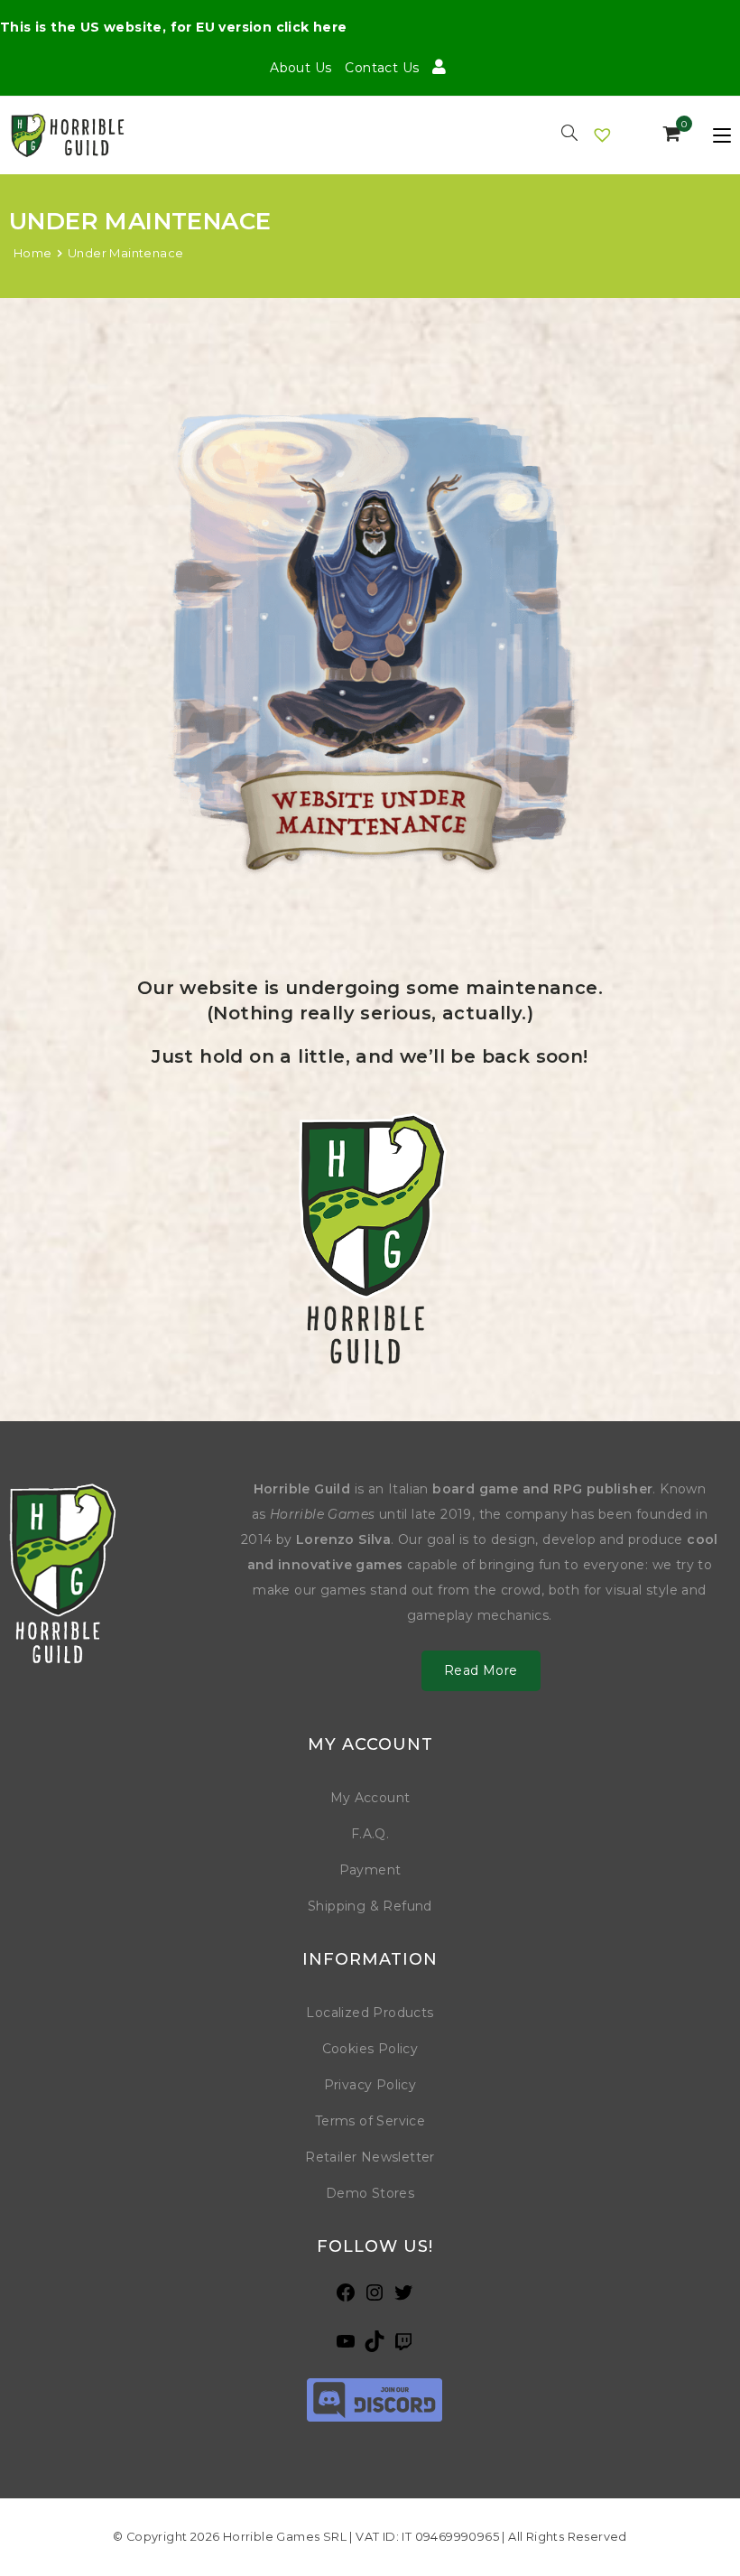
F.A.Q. (370, 1834)
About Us (301, 68)
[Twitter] (403, 2298)
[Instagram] (375, 2298)
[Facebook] (346, 2298)
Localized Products (370, 2013)
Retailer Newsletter (370, 2157)
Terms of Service (370, 2121)
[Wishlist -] (603, 135)
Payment (370, 1870)
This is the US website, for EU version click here (174, 27)
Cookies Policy (370, 2049)
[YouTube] (346, 2347)
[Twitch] (403, 2347)
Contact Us (382, 68)
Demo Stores (370, 2193)
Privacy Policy (370, 2085)
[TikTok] (375, 2347)
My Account (370, 1798)
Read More (481, 1670)
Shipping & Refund (370, 1906)
